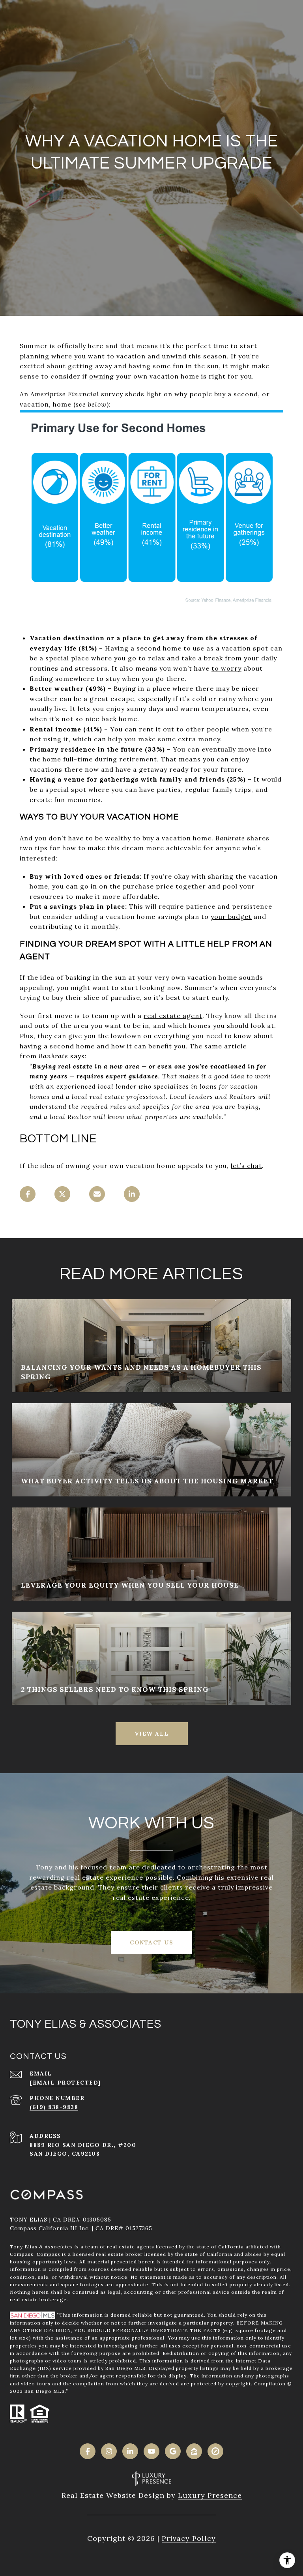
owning (102, 376)
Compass (49, 2254)
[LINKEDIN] (130, 2451)
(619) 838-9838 (54, 2107)
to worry (226, 668)
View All (152, 1734)
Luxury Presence (210, 2495)
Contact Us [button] (151, 1942)
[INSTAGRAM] (109, 2451)
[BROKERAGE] (215, 2451)
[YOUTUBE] (151, 2451)
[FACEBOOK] (88, 2451)
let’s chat (246, 1166)
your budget (231, 917)
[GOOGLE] (173, 2451)
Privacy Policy (189, 2538)
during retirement (126, 759)
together (191, 886)
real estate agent (173, 1016)
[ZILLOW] (194, 2451)
